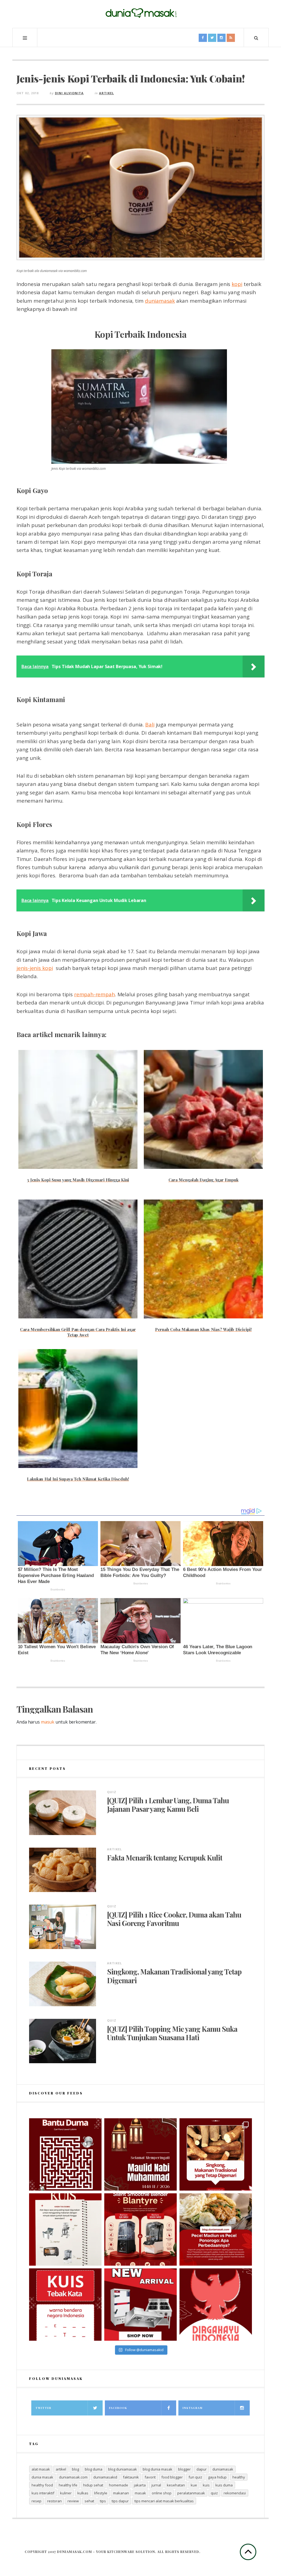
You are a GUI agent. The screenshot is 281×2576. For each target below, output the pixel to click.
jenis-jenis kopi (35, 968)
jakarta (140, 2485)
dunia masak (42, 2477)
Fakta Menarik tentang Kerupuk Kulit (165, 1858)
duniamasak (160, 301)
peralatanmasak (191, 2493)
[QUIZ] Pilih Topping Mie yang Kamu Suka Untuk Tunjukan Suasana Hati (172, 2033)
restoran (54, 2501)
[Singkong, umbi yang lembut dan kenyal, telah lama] (216, 2154)
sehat (89, 2501)
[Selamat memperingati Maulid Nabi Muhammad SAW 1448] (140, 2154)
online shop (162, 2493)
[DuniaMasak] (140, 13)
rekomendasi (235, 2493)
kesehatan (176, 2485)
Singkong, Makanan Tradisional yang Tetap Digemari (174, 1976)
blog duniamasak (123, 2469)
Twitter (43, 2408)
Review (73, 2501)
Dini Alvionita (69, 93)
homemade (119, 2485)
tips (103, 2501)
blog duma (94, 2469)
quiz (214, 2493)
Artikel (106, 93)
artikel (61, 2469)
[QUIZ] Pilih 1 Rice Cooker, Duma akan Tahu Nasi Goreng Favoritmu (174, 1919)
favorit (150, 2477)
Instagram (193, 2408)
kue (194, 2485)
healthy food (42, 2485)
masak (140, 2493)
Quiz (112, 1792)
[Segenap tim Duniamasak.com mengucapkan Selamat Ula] (216, 2305)
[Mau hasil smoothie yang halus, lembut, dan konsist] (140, 2229)
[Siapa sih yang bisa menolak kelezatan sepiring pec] (216, 2229)
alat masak (41, 2469)
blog (75, 2469)
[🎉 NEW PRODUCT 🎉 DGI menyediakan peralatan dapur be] (140, 2305)
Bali (150, 725)
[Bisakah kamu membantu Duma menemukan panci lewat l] (65, 2154)
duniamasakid (105, 2477)
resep (36, 2501)
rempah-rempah (95, 994)
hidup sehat (93, 2485)
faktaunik (131, 2477)
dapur (202, 2469)
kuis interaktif (43, 2493)
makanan (121, 2493)
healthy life (68, 2485)
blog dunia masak (158, 2469)
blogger (184, 2469)
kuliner (66, 2493)
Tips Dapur (120, 2501)
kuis (206, 2485)
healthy (239, 2477)
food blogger (172, 2477)
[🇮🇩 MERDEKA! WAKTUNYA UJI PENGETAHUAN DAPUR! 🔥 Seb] (65, 2229)
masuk (48, 1722)
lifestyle (101, 2493)
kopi (237, 284)
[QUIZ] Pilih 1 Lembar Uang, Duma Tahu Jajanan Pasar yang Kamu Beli (168, 1805)
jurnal (156, 2485)
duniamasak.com (73, 2477)
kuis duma (224, 2485)
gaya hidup (217, 2477)
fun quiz (195, 2477)
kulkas (83, 2493)
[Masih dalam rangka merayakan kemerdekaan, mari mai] (65, 2305)
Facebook (118, 2408)
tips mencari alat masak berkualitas (164, 2501)
